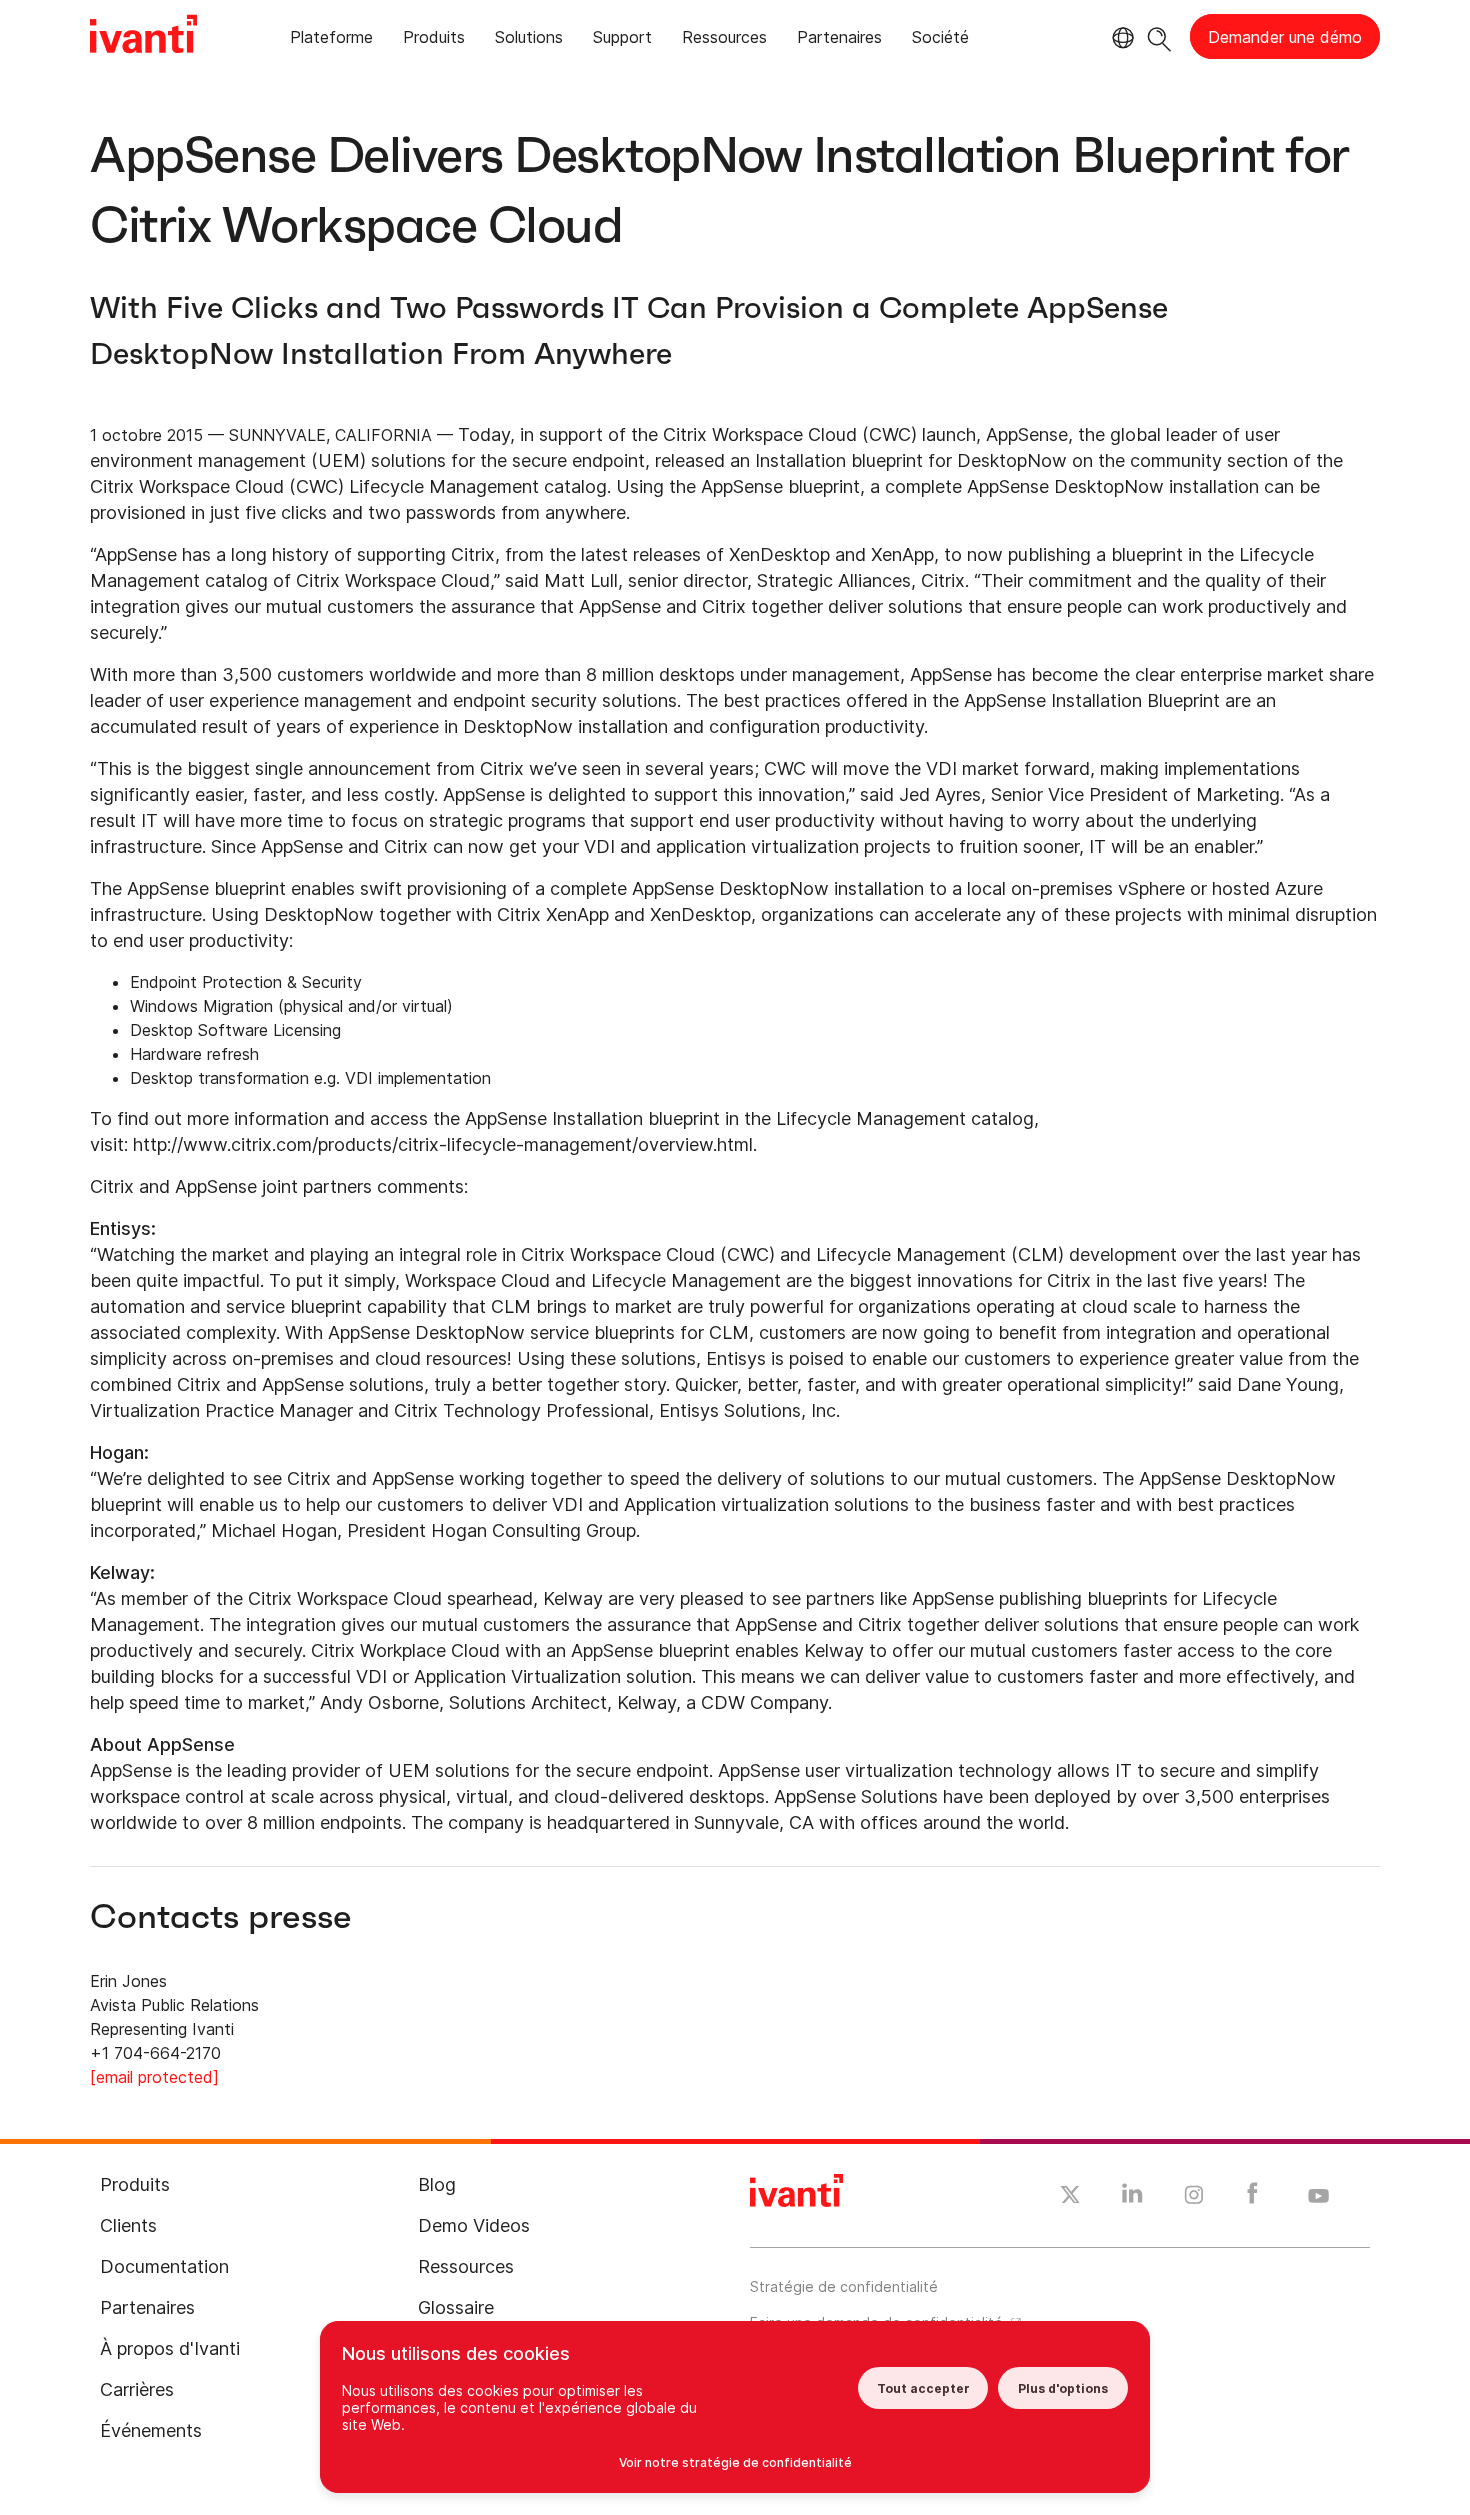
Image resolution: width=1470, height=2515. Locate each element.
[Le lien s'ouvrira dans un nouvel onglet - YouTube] (1318, 2197)
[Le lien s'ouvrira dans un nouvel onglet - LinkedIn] (1132, 2198)
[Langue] (1120, 38)
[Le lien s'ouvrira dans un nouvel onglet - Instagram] (1194, 2198)
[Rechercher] (1159, 36)
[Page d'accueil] (143, 37)
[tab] (331, 40)
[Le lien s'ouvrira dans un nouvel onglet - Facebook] (1252, 2198)
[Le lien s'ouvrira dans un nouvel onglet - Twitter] (1070, 2197)
